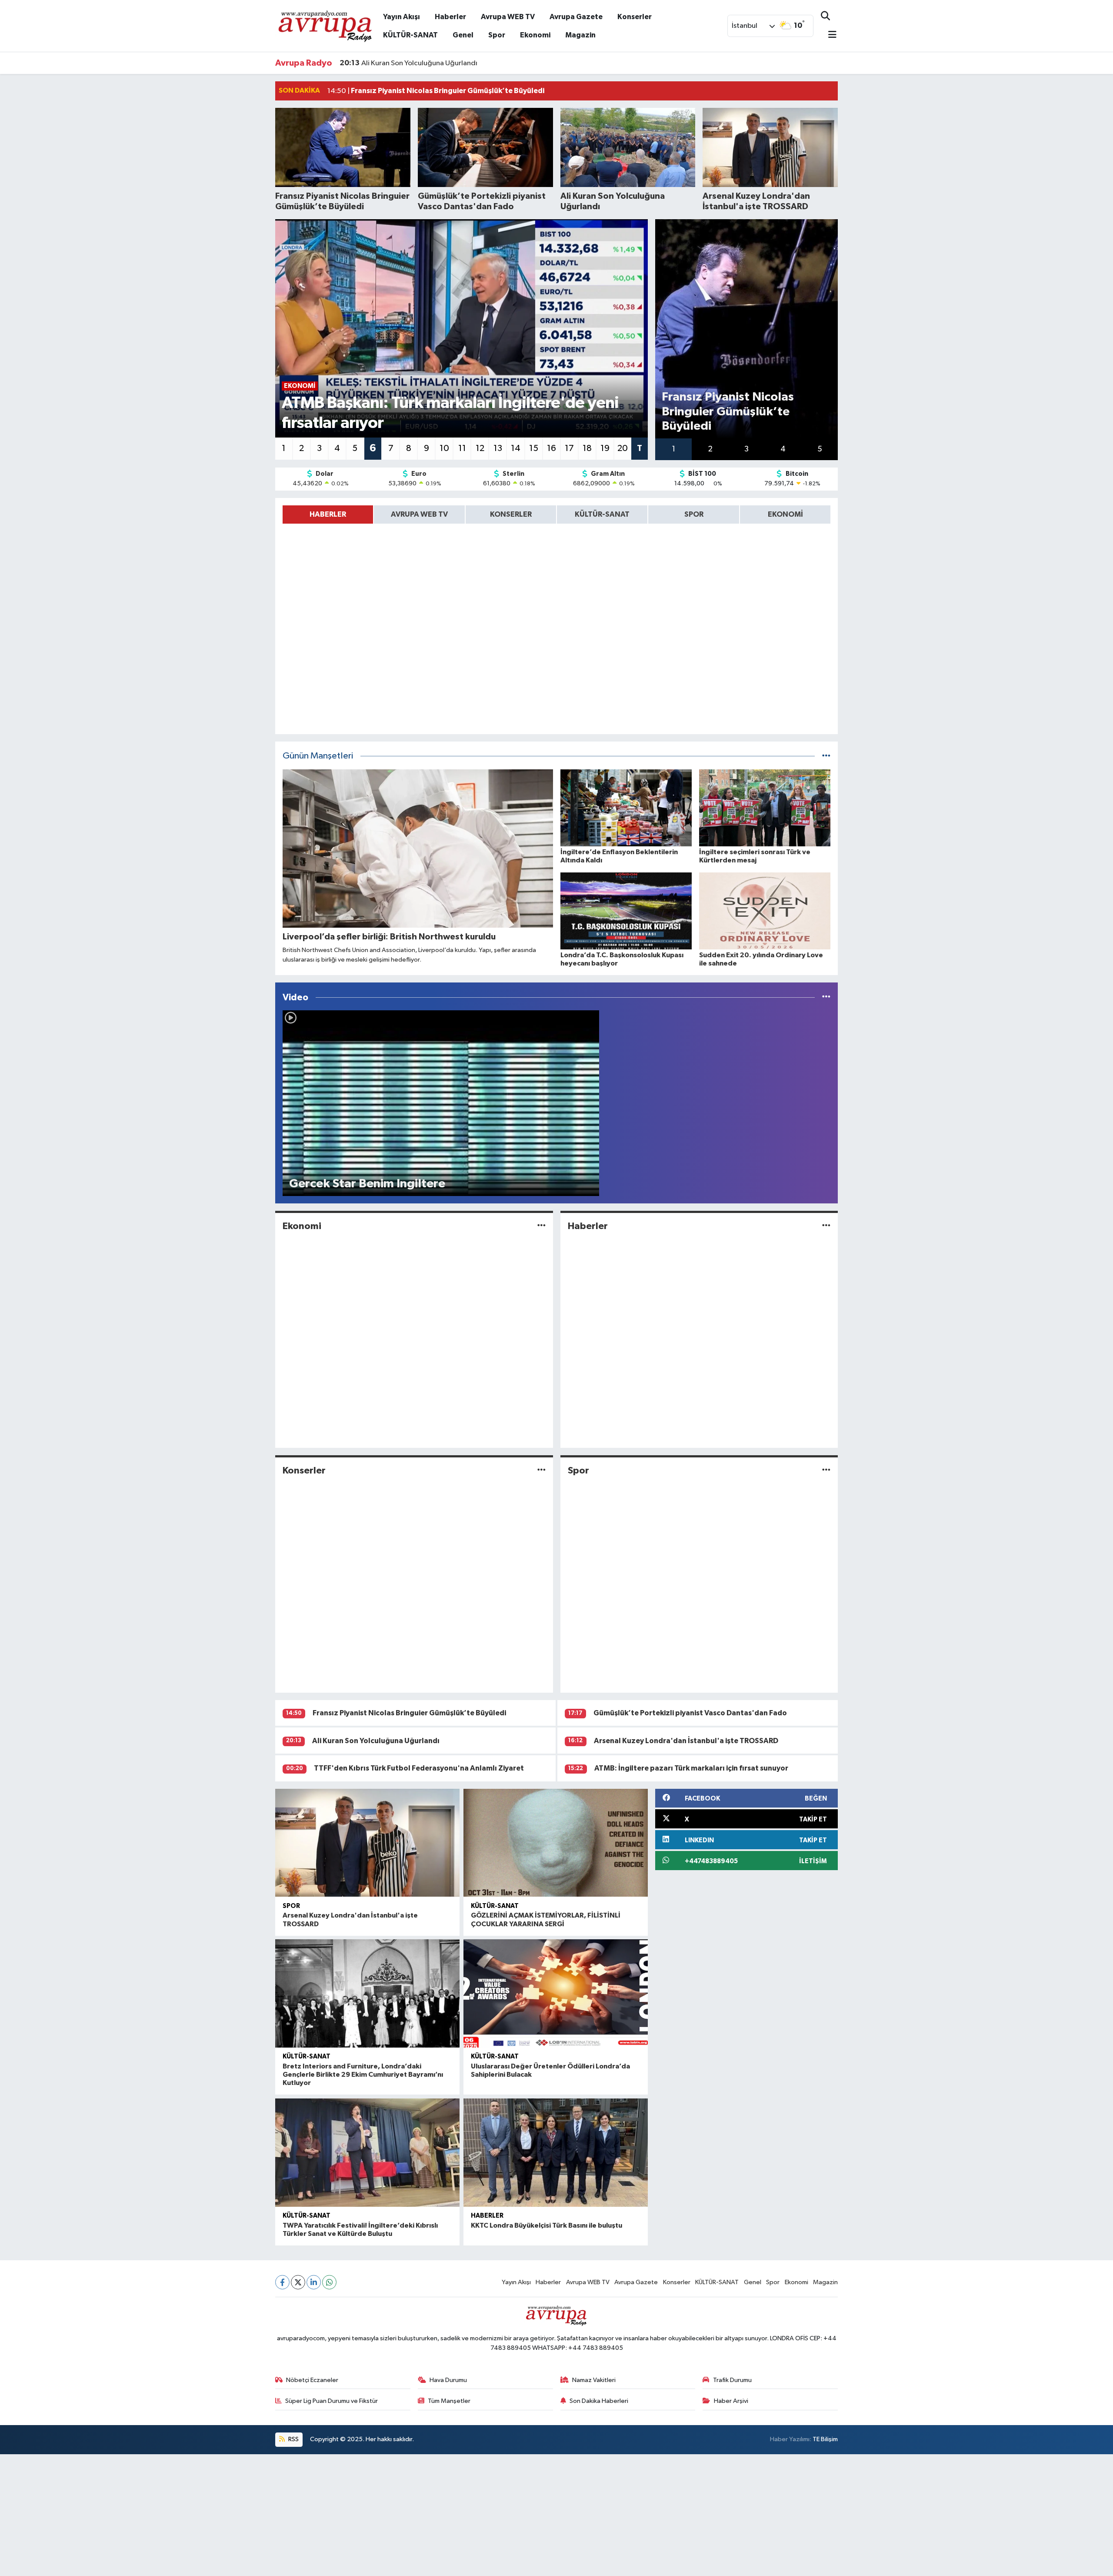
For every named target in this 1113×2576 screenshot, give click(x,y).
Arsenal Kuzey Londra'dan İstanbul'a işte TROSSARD (434, 63)
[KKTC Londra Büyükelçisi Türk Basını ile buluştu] (556, 2153)
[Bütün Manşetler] (826, 756)
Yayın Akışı (402, 17)
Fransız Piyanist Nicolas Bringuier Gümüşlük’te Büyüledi (409, 1713)
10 (444, 448)
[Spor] (826, 1471)
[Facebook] (282, 2282)
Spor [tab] (694, 514)
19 (605, 448)
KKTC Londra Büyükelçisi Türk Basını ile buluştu (547, 2225)
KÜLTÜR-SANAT (410, 35)
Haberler (450, 17)
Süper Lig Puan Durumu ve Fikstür (332, 2401)
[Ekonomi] (542, 1226)
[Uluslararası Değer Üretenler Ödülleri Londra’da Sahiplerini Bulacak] (556, 1993)
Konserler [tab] (511, 514)
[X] (298, 2282)
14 (516, 448)
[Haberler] (826, 1226)
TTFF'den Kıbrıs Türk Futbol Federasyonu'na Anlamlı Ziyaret (419, 1768)
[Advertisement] (261, 2515)
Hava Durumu (448, 2380)
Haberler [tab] (328, 514)
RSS (293, 2439)
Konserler (635, 17)
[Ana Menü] (829, 35)
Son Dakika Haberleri (599, 2401)
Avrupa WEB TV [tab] (419, 514)
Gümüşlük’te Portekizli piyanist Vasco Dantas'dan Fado (690, 1713)
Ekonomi (535, 35)
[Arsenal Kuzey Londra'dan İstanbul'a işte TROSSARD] (367, 1843)
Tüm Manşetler (449, 2401)
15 (534, 448)
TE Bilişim (825, 2439)
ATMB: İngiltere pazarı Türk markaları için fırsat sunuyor (691, 1768)
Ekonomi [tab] (785, 514)
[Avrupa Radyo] (325, 25)
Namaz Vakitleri (594, 2380)
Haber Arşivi (731, 2401)
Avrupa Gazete (576, 17)
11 (462, 448)
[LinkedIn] (314, 2282)
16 (552, 448)
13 (498, 448)
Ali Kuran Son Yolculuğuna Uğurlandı (376, 1741)
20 (623, 448)
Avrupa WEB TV (508, 17)
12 (480, 448)
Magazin (580, 35)
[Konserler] (542, 1471)
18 (587, 448)
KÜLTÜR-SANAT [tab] (602, 514)
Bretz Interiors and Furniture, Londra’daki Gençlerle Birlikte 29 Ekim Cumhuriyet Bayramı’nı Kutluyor (363, 2075)
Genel (463, 35)
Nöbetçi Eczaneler (312, 2380)
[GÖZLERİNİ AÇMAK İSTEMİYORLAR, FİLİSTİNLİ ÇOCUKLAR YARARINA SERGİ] (556, 1843)
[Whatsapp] (329, 2282)
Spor (497, 35)
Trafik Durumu (732, 2380)
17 (569, 448)
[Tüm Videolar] (826, 997)
